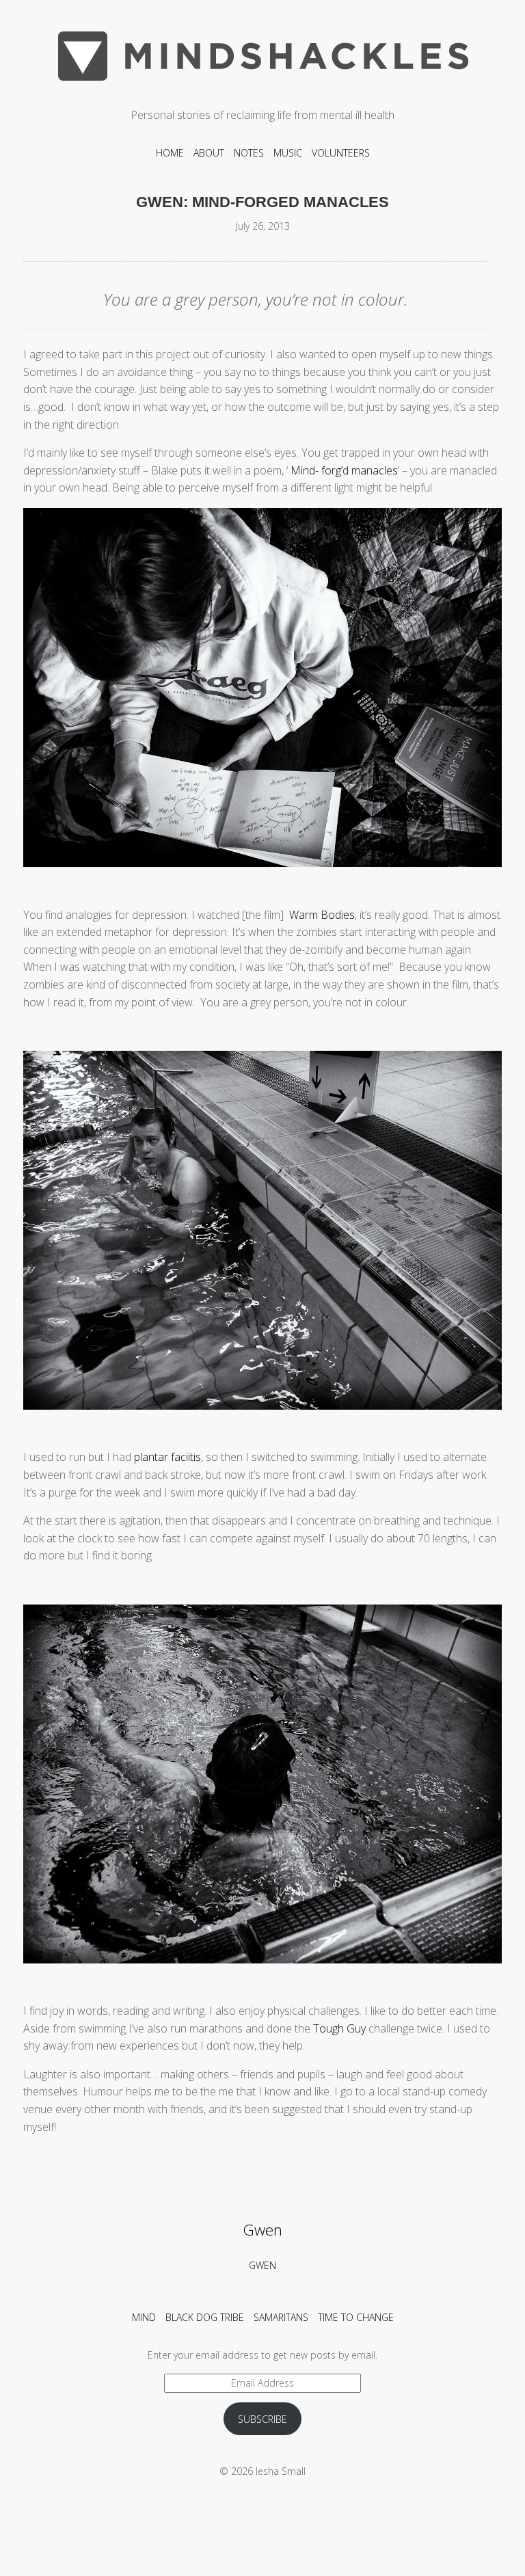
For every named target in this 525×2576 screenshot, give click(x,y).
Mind (144, 2317)
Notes (249, 153)
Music (288, 153)
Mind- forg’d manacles (344, 470)
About (209, 153)
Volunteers (341, 153)
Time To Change (356, 2317)
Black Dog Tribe (205, 2317)
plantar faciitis (167, 1457)
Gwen (262, 2230)
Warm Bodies (322, 915)
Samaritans (281, 2317)
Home (170, 153)
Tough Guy (338, 2028)
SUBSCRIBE (262, 2419)
